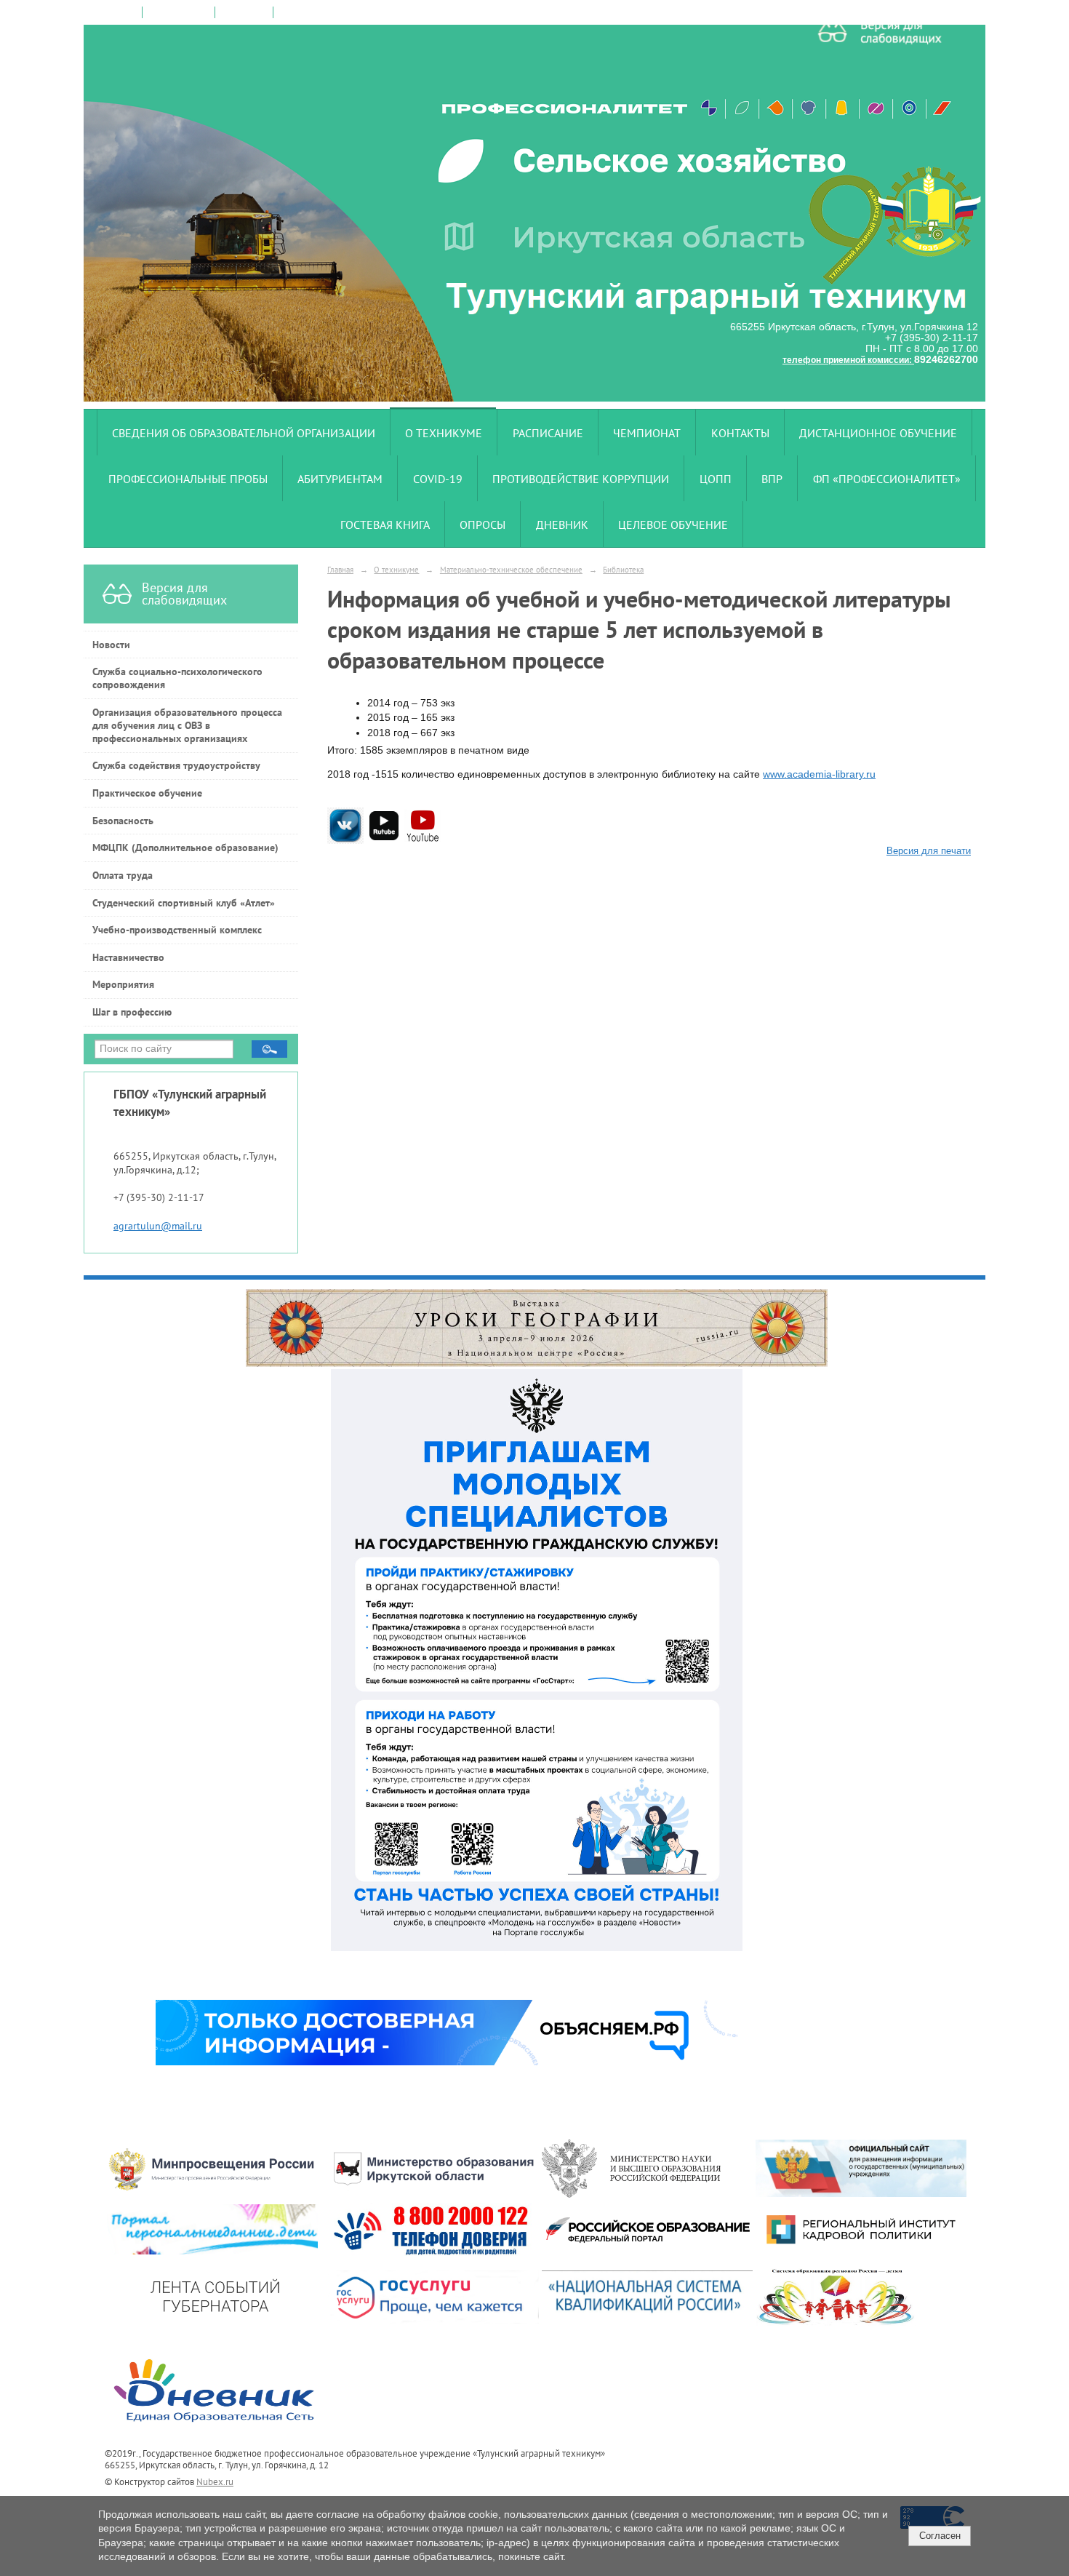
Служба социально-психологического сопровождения (177, 678)
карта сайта (244, 12)
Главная (340, 569)
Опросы (483, 525)
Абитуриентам (340, 479)
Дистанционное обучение (878, 433)
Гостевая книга (385, 525)
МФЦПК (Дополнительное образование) (185, 848)
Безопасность (123, 821)
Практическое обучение (147, 793)
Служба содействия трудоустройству (176, 765)
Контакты (740, 433)
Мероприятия (123, 984)
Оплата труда (123, 875)
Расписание (548, 433)
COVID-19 (438, 479)
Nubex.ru (215, 2481)
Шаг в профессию (132, 1012)
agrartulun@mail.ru (158, 1226)
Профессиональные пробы (188, 479)
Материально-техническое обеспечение (511, 569)
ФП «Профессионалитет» (887, 479)
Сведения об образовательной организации (244, 433)
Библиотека (623, 569)
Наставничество (128, 957)
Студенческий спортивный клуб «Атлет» (184, 903)
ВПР (772, 479)
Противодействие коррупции (581, 479)
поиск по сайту (179, 12)
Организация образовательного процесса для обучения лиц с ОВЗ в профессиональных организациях (187, 725)
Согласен (940, 2536)
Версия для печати (929, 851)
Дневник (562, 525)
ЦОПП (716, 479)
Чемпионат (647, 433)
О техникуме (444, 433)
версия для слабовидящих (333, 12)
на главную (113, 12)
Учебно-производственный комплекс (177, 930)
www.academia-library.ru (819, 774)
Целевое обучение (673, 525)
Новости (111, 645)
